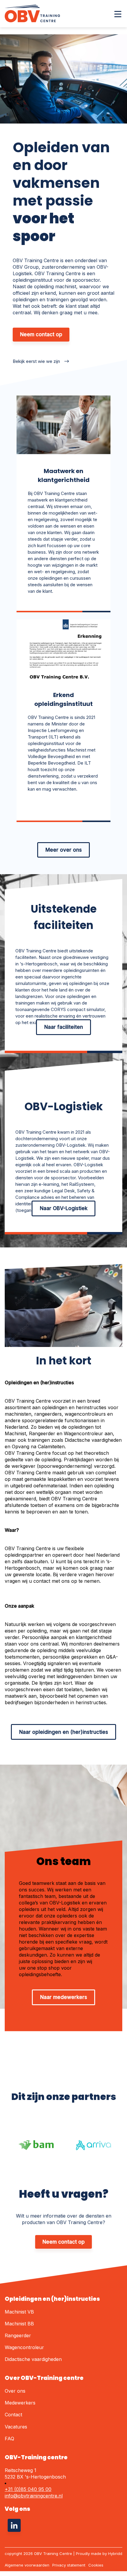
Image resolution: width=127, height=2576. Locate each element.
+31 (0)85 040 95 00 (28, 2489)
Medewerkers (20, 2403)
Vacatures (16, 2427)
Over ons (15, 2391)
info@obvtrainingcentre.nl (34, 2496)
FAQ (9, 2439)
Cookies (96, 2565)
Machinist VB (19, 2312)
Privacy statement (69, 2565)
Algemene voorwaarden (27, 2565)
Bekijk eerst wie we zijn (36, 361)
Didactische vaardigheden (33, 2359)
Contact (13, 2415)
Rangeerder (18, 2335)
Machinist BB (19, 2324)
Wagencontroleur (24, 2347)
